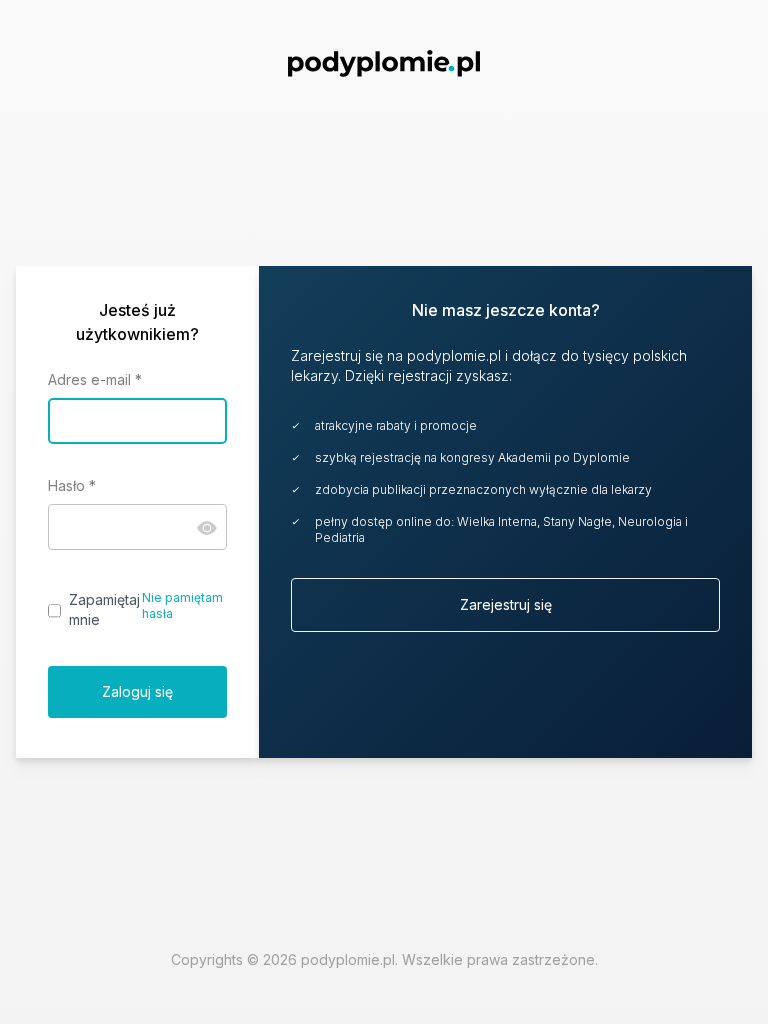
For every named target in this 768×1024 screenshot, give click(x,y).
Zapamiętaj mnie (104, 609)
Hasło (72, 485)
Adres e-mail (95, 379)
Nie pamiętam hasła (182, 605)
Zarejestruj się (506, 604)
